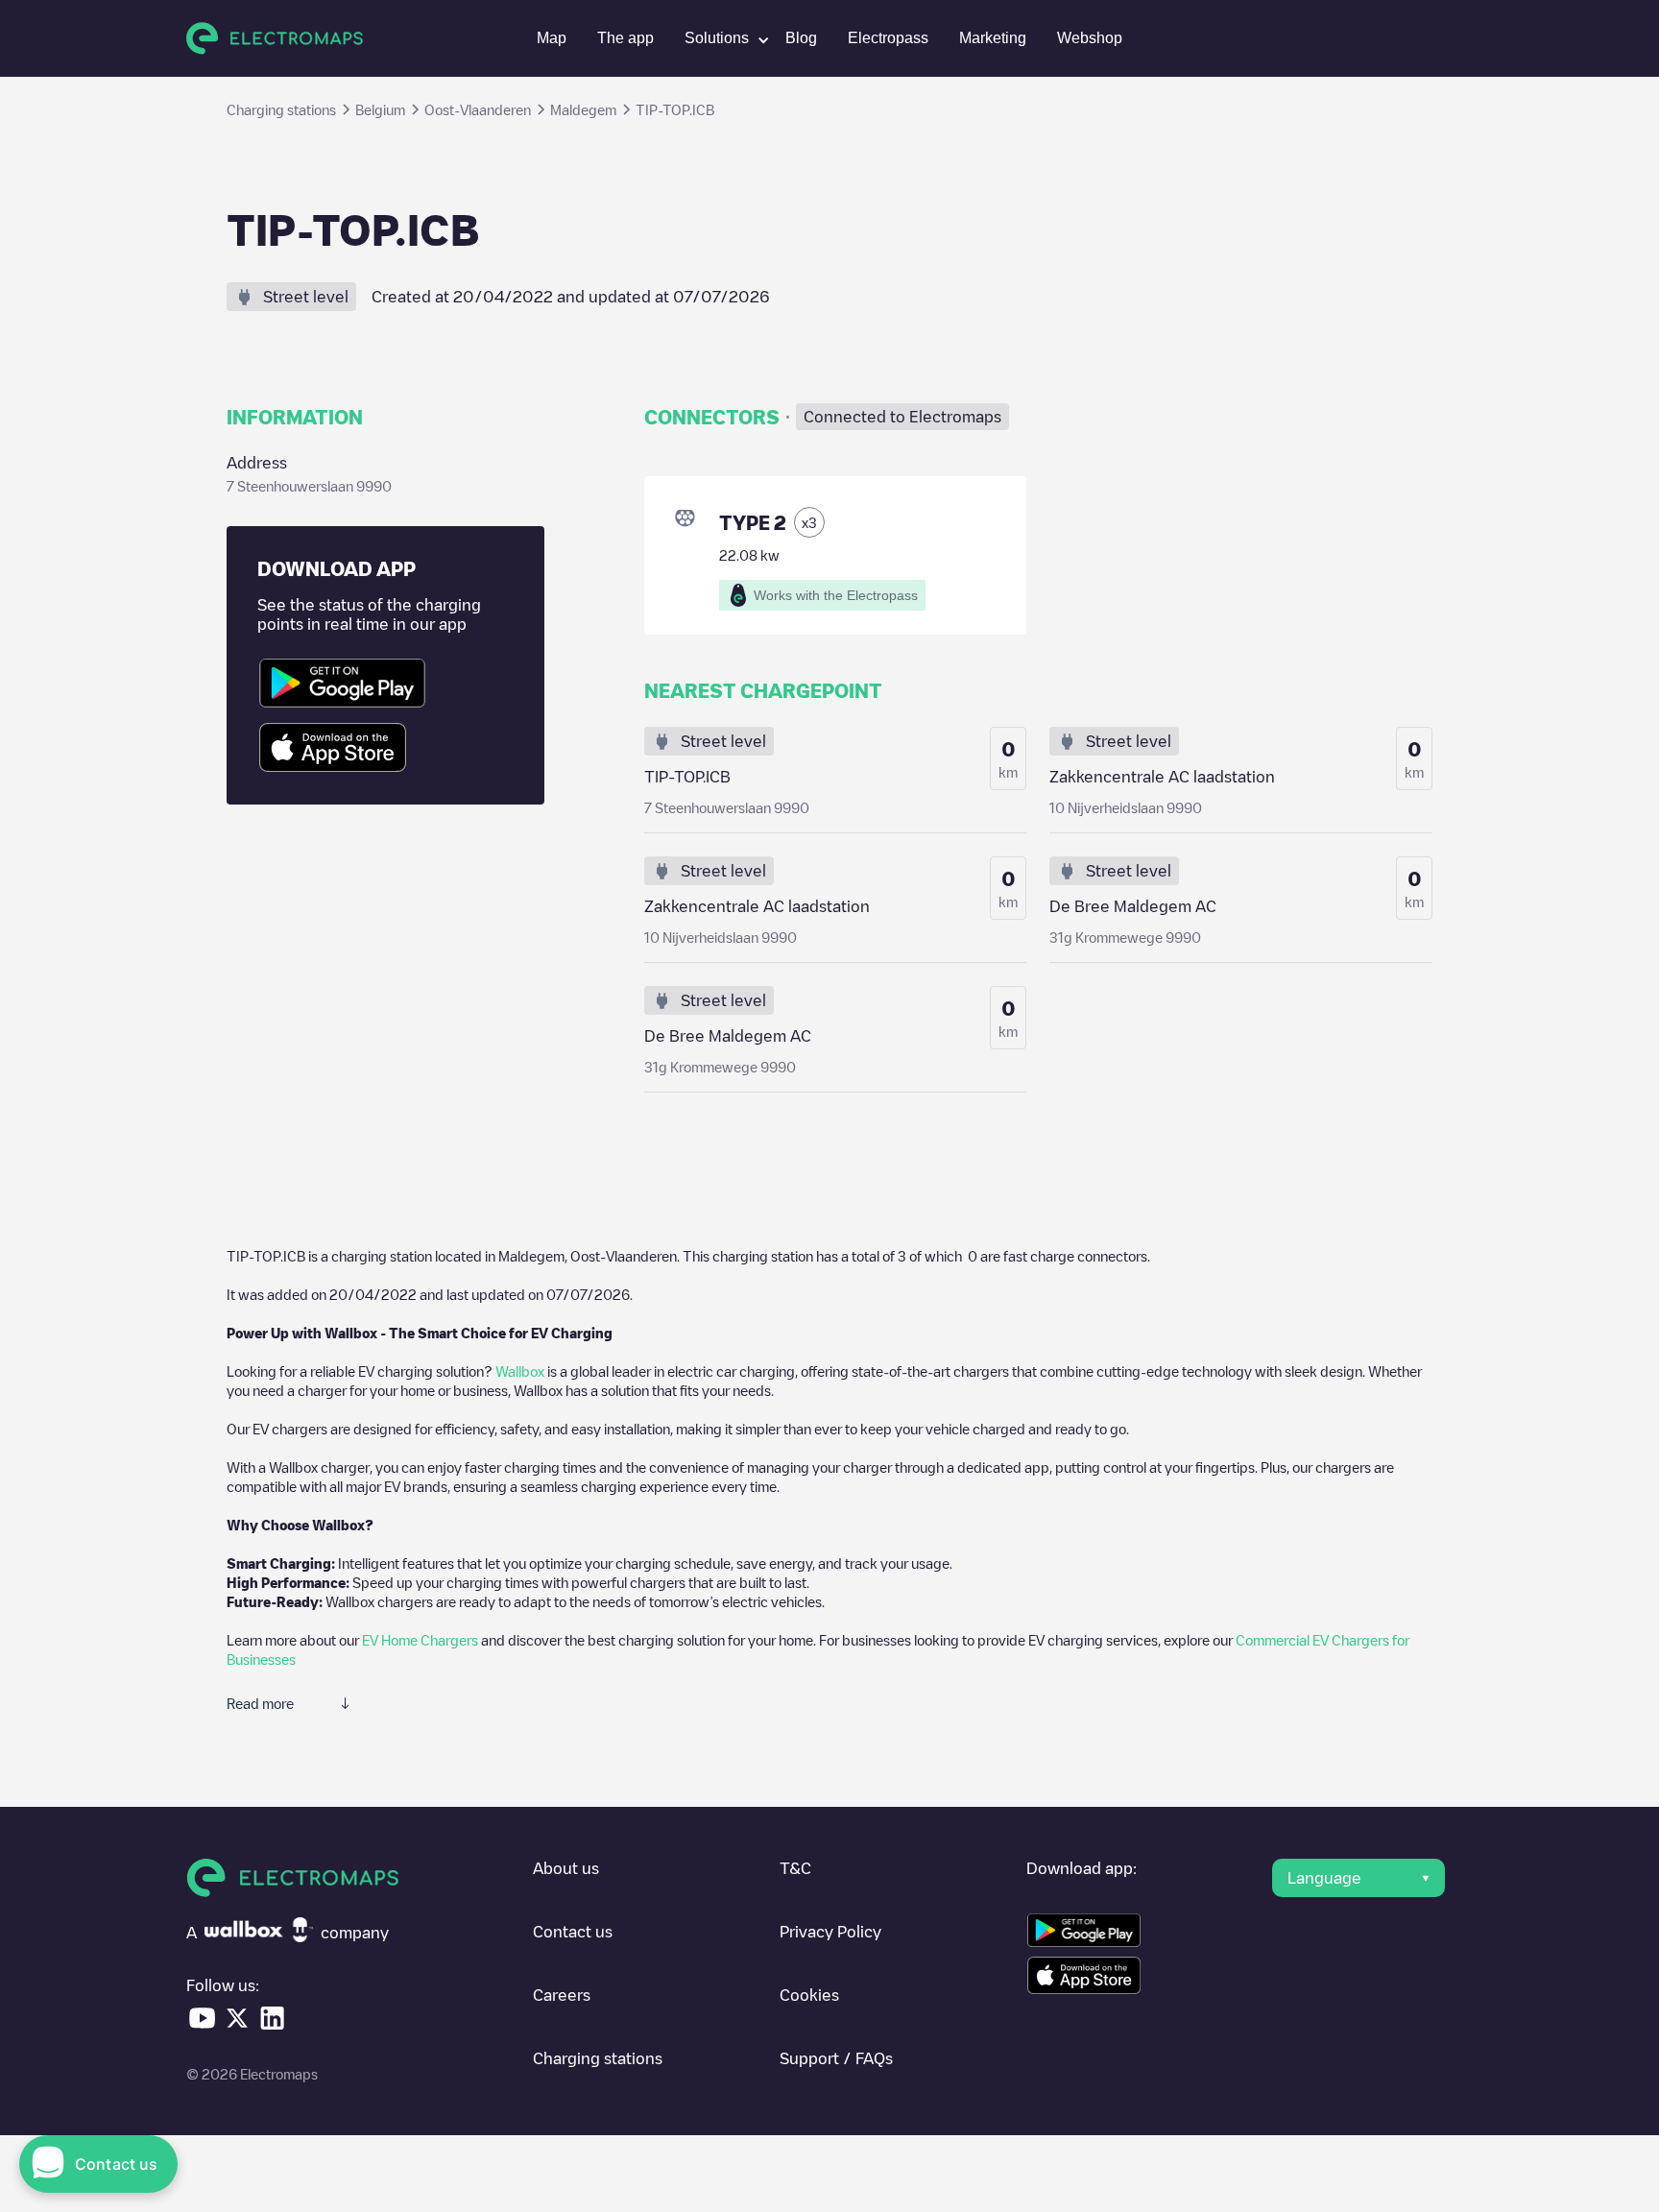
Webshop (1090, 38)
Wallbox (520, 1371)
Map (552, 38)
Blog (801, 38)
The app (625, 38)
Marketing (993, 38)
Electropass (888, 38)
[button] (720, 38)
